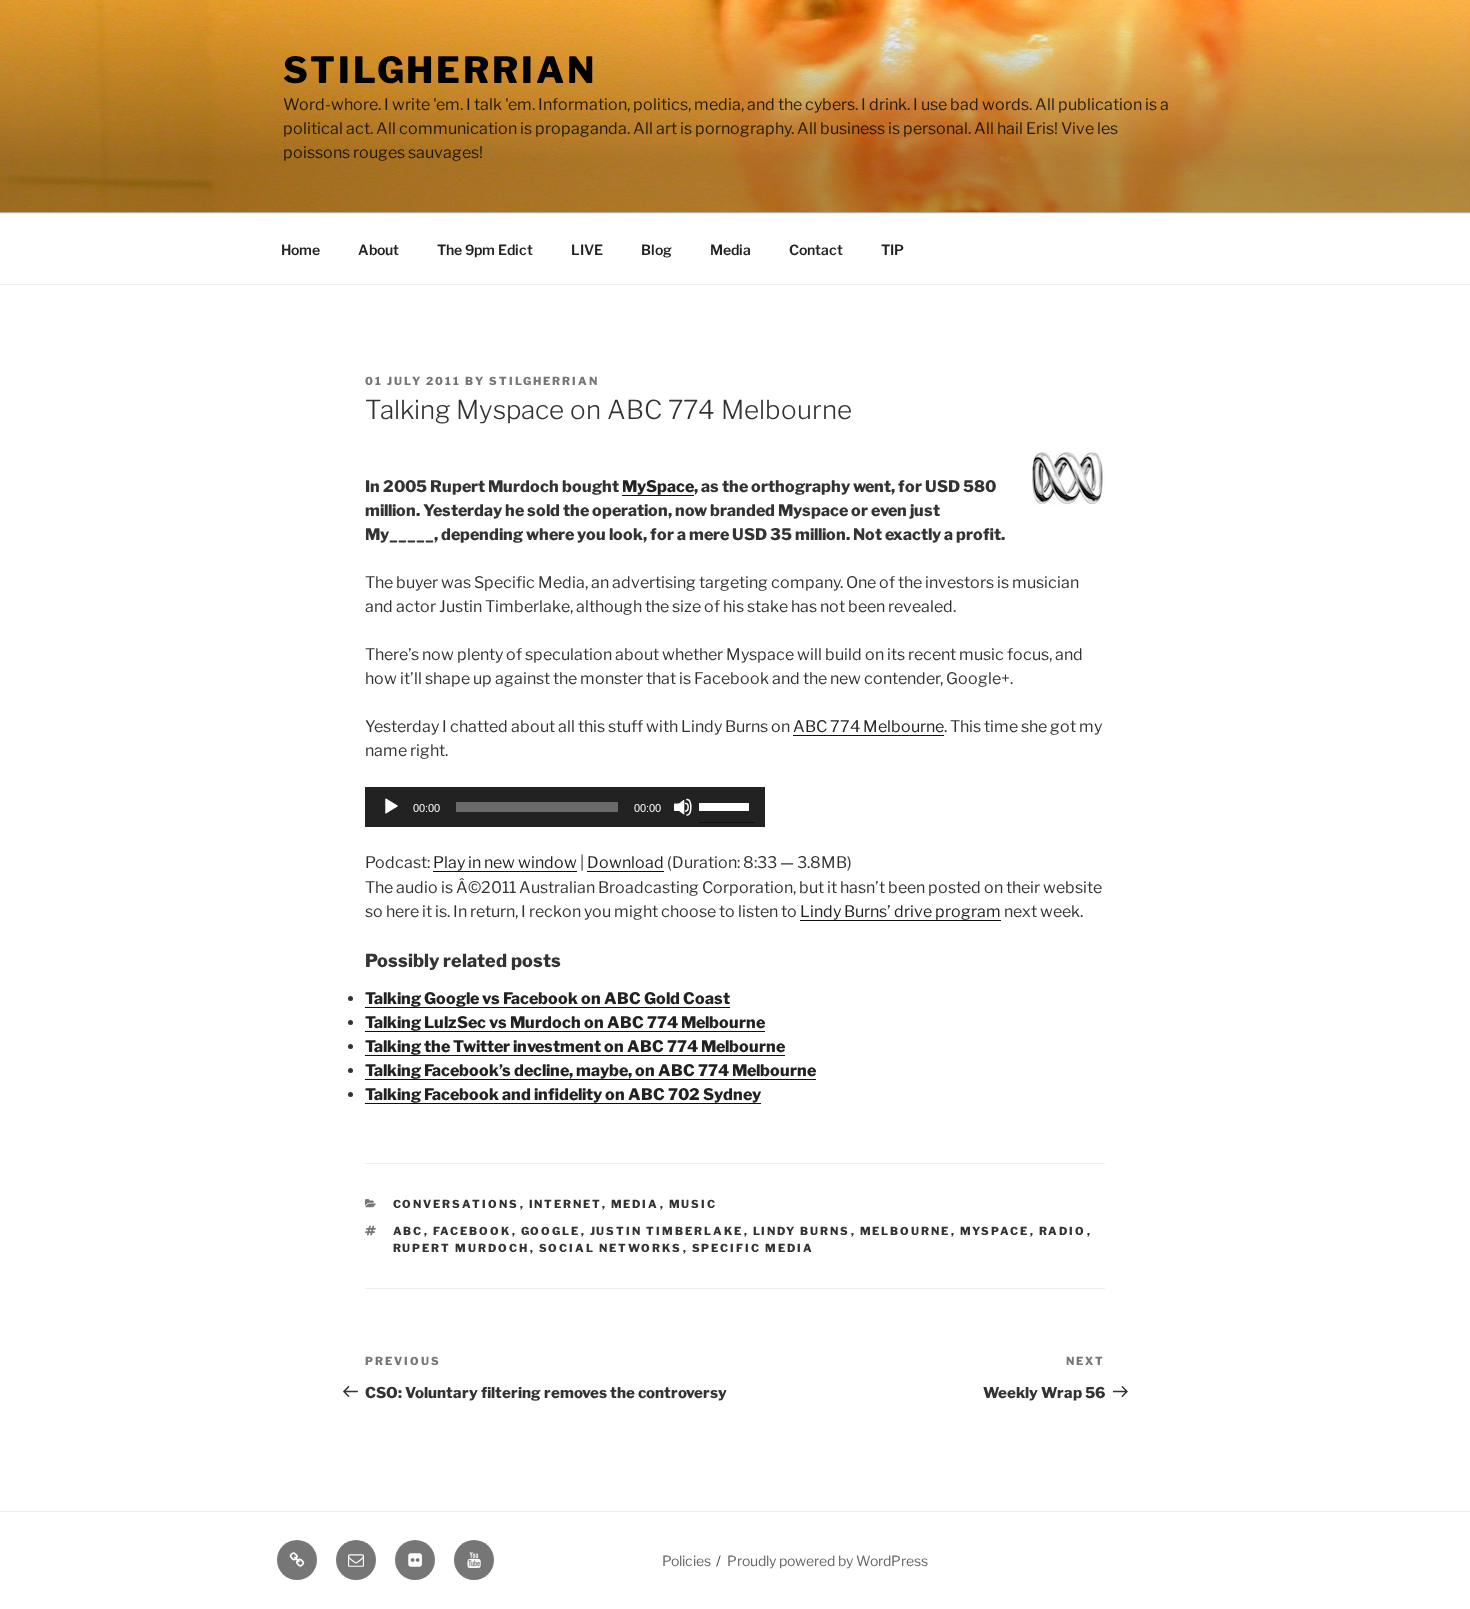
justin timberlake (667, 1231)
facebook (472, 1231)
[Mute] (683, 807)
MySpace (658, 486)
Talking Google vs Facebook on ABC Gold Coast (547, 998)
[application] (565, 807)
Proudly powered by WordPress (827, 1560)
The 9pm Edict (485, 249)
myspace (995, 1231)
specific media (753, 1248)
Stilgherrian (440, 70)
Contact (816, 249)
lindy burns (802, 1231)
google (551, 1231)
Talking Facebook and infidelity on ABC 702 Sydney (563, 1094)
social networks (611, 1248)
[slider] (727, 805)
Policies (686, 1560)
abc (408, 1231)
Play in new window (505, 862)
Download (625, 862)
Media (730, 249)
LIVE (587, 249)
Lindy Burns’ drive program (900, 911)
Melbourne (905, 1231)
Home (300, 249)
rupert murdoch (461, 1248)
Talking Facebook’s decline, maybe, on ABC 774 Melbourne (590, 1070)
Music (693, 1204)
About (378, 249)
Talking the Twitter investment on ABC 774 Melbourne (575, 1046)
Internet (565, 1204)
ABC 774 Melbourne (868, 726)
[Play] (391, 807)
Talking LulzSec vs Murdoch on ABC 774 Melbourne (565, 1022)
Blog (656, 249)
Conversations (456, 1204)
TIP (892, 249)
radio (1063, 1231)
